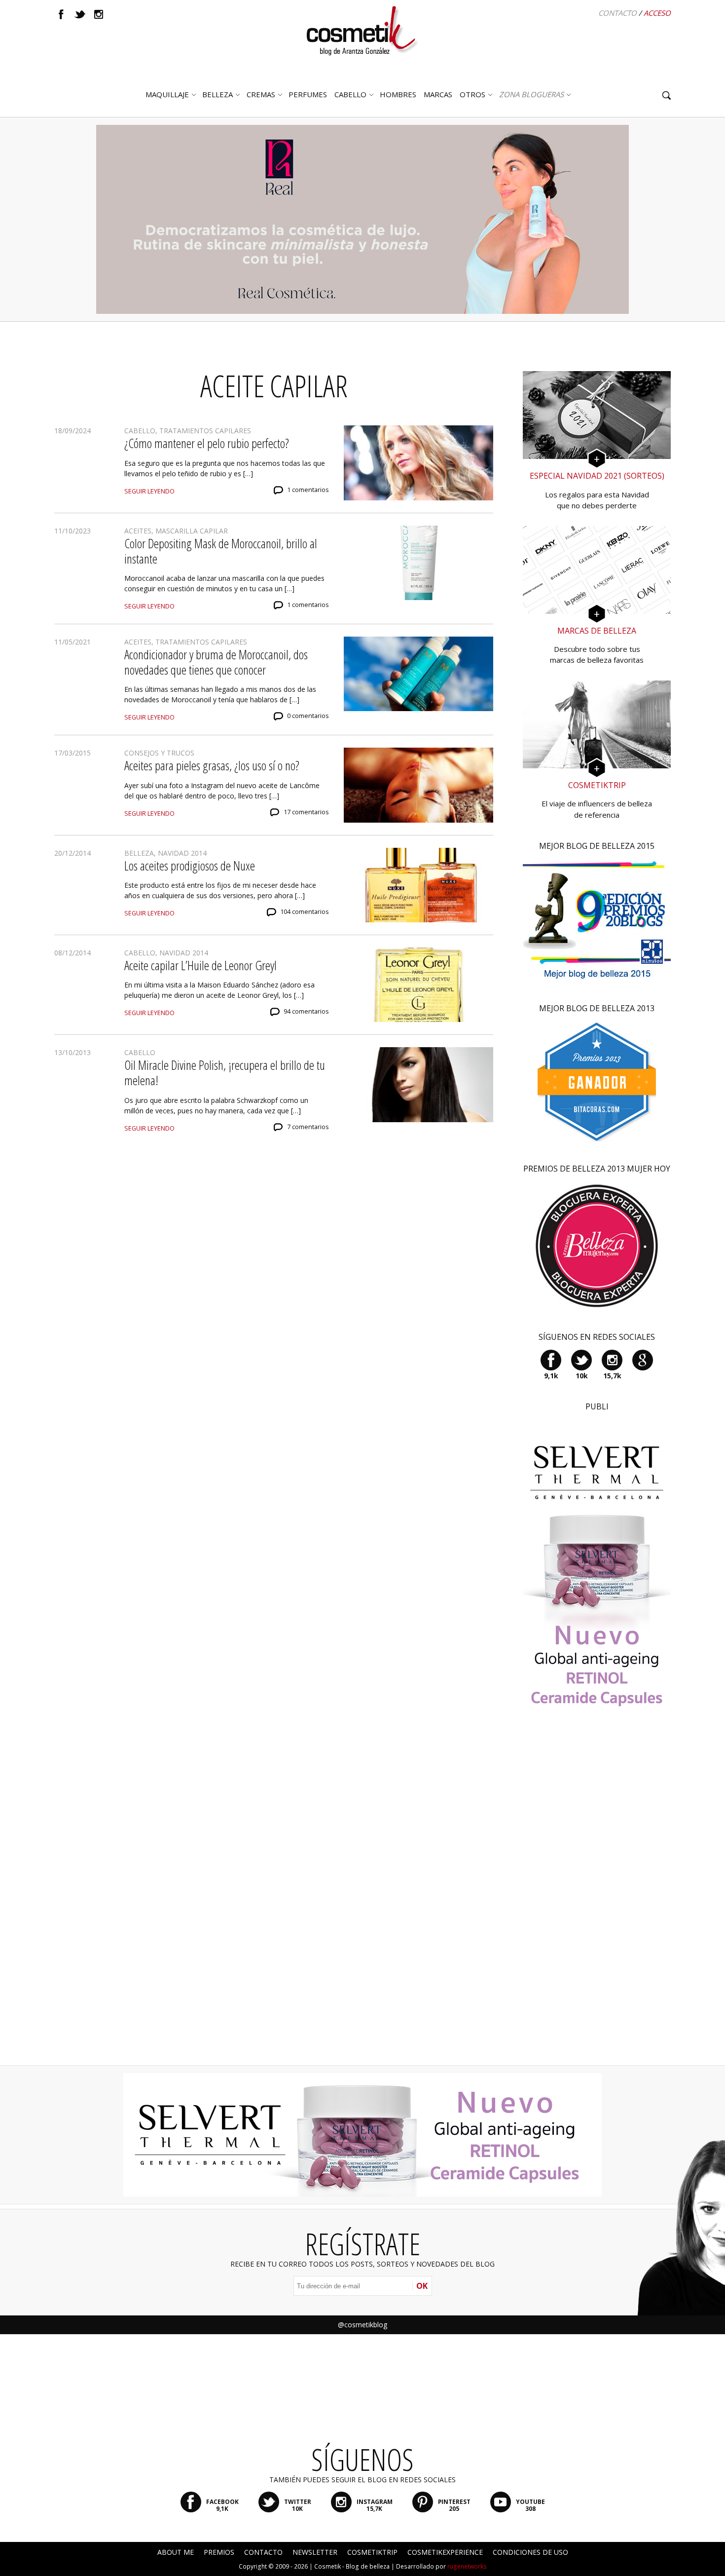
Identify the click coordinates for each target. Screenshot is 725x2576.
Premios (219, 2552)
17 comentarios (306, 812)
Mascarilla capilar (192, 531)
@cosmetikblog (362, 2325)
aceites (138, 531)
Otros (472, 94)
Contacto (617, 13)
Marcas (438, 94)
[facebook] (61, 14)
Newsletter (315, 2552)
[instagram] (99, 14)
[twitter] (80, 14)
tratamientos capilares (205, 431)
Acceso (657, 13)
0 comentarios (308, 716)
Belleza (217, 94)
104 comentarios (305, 912)
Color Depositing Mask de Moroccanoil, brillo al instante (221, 551)
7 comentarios (308, 1127)
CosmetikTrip (372, 2552)
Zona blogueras (531, 94)
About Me (176, 2552)
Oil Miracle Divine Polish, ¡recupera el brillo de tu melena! (225, 1073)
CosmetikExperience (445, 2552)
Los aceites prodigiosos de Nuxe (190, 866)
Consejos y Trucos (159, 753)
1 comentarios (308, 490)
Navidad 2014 (182, 853)
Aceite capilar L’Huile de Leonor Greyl (200, 965)
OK (422, 2286)
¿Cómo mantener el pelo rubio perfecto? (207, 443)
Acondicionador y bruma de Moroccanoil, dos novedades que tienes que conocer (216, 662)
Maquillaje (167, 94)
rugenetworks (467, 2566)
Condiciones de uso (530, 2552)
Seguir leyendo (149, 491)
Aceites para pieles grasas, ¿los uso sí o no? (212, 765)
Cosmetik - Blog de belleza (352, 2566)
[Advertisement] (597, 1900)
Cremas (261, 94)
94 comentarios (306, 1011)
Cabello (140, 431)
